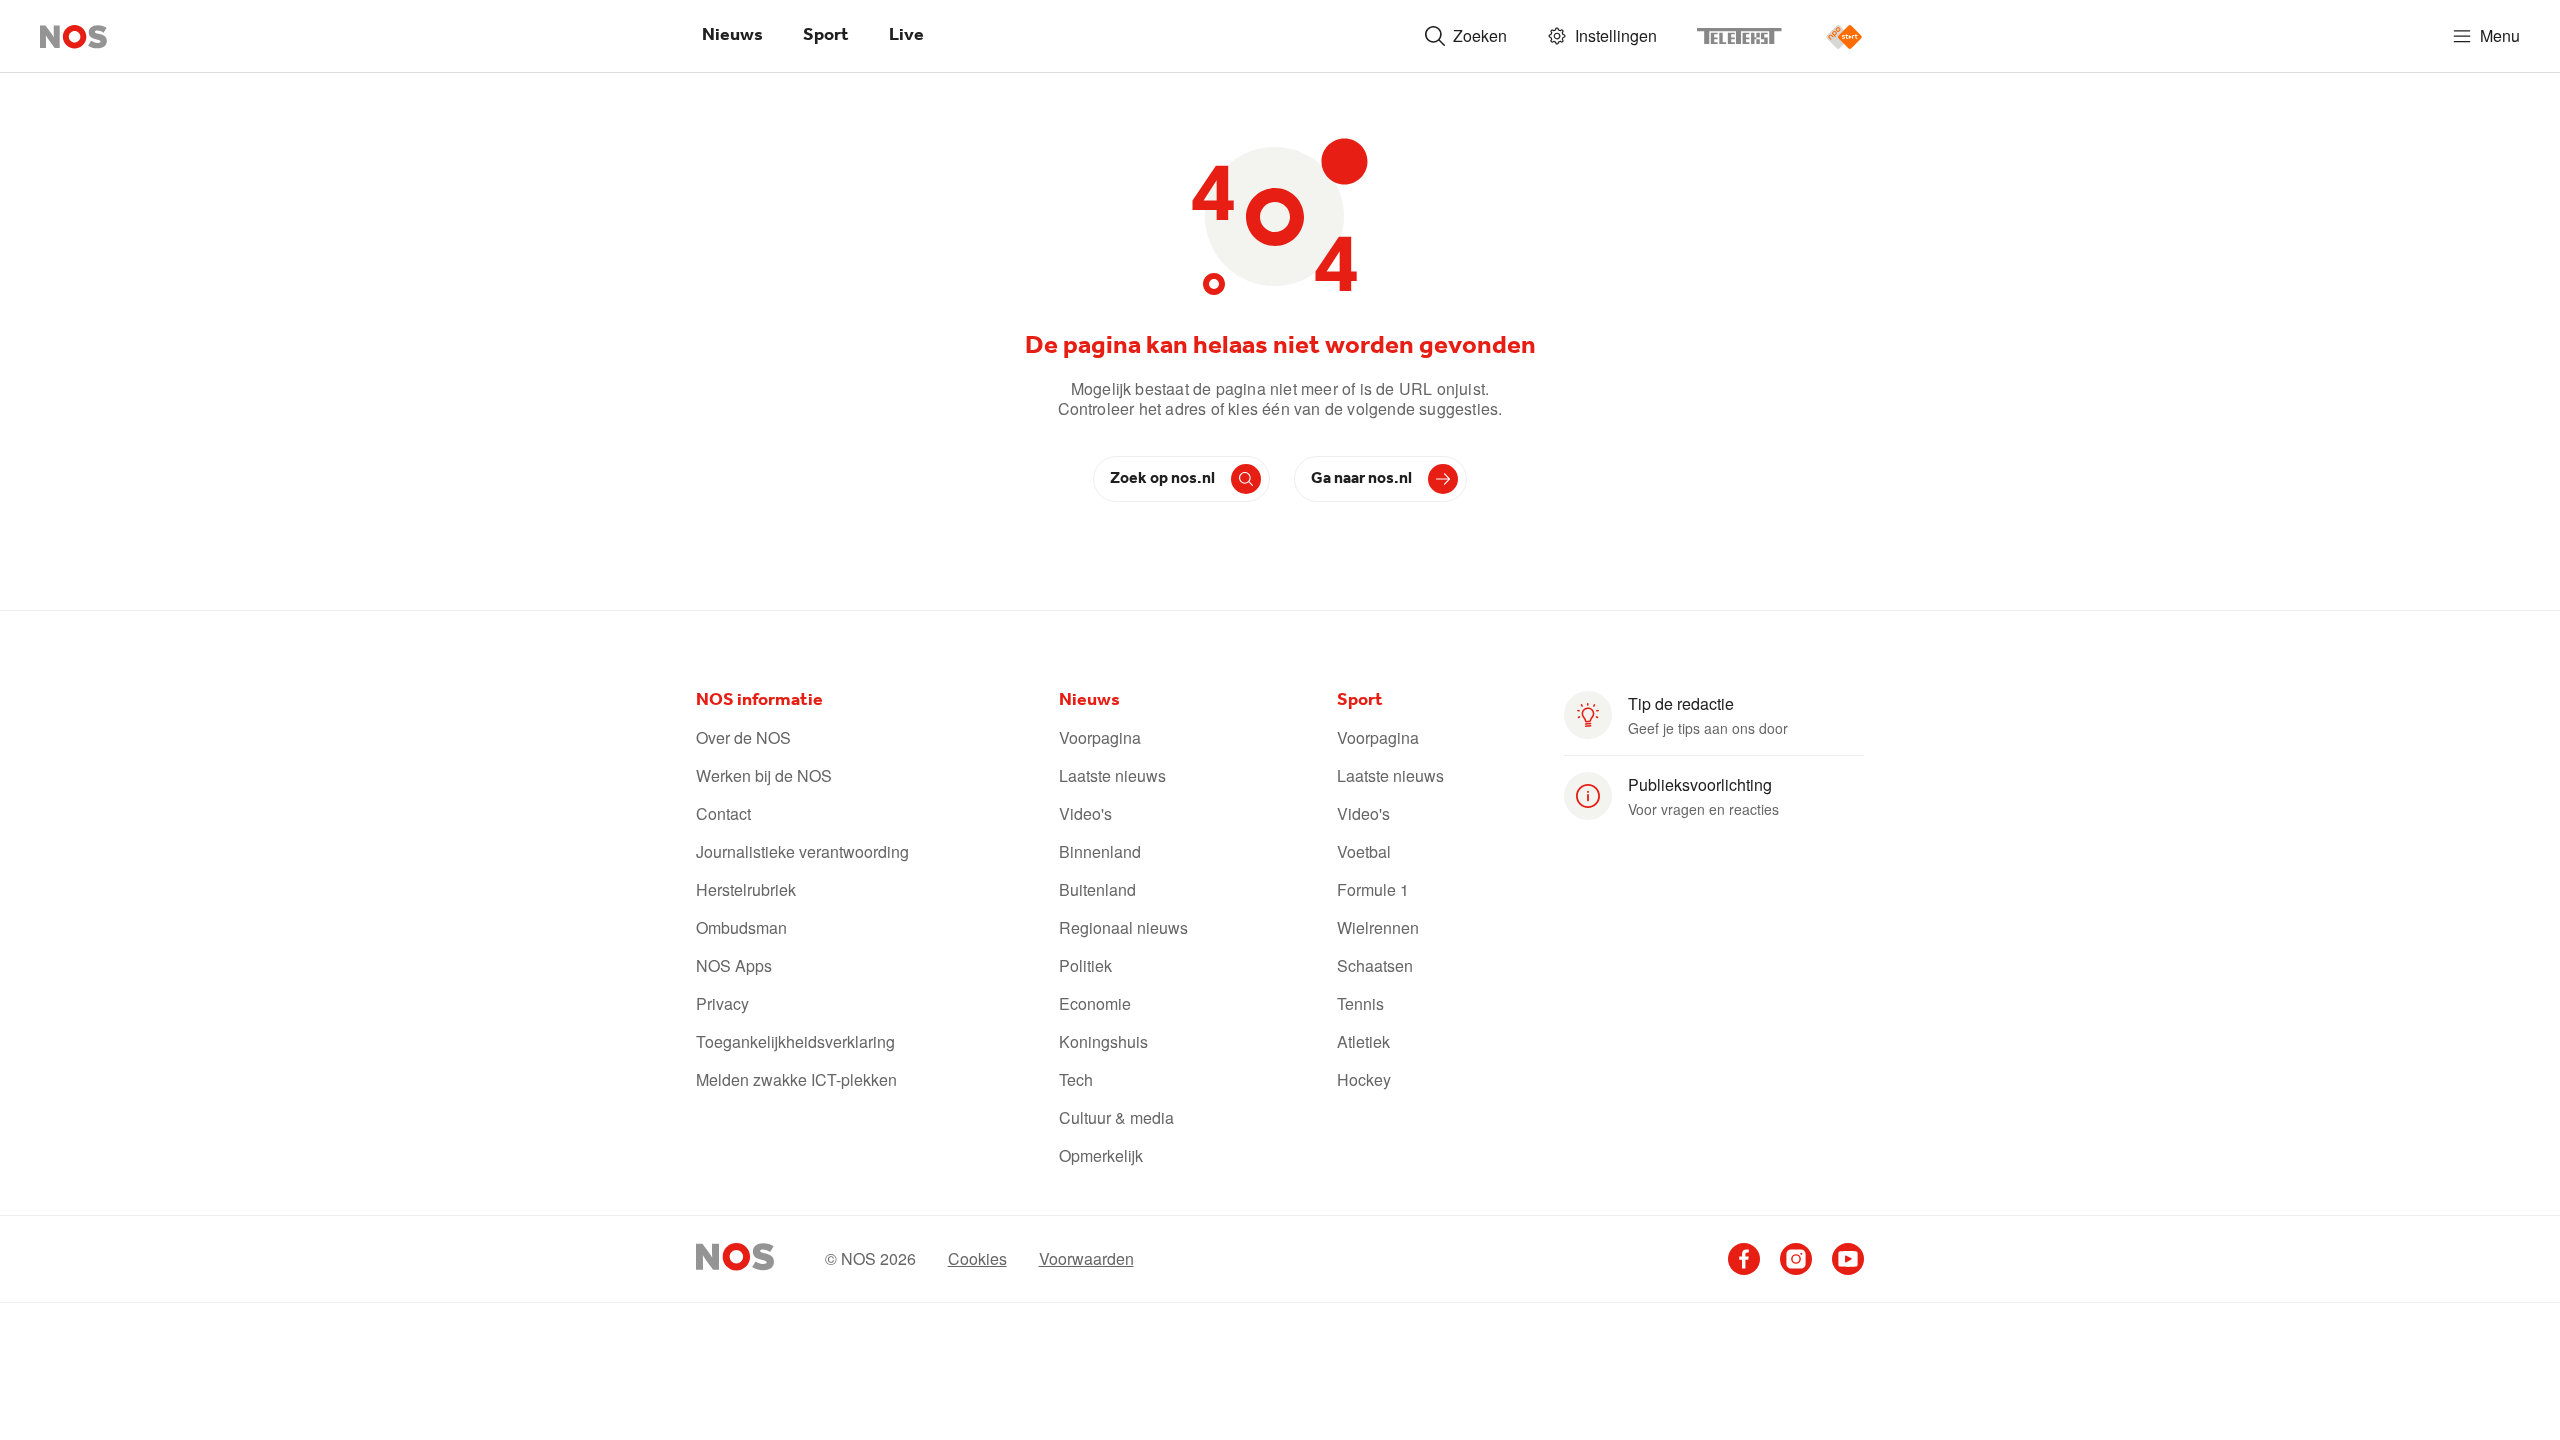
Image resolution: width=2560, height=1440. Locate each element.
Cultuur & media (1116, 1118)
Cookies (977, 1259)
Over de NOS (743, 738)
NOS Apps (734, 966)
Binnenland (1100, 852)
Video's (1085, 814)
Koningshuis (1103, 1042)
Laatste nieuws (1112, 776)
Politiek (1085, 966)
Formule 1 (1373, 890)
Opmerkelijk (1101, 1156)
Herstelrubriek (746, 890)
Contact (723, 814)
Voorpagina (1100, 738)
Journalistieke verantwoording (802, 852)
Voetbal (1364, 852)
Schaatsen (1375, 966)
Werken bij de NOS (764, 776)
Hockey (1364, 1080)
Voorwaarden (1086, 1259)
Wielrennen (1378, 928)
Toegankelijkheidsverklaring (795, 1042)
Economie (1095, 1004)
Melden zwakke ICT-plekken (796, 1080)
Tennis (1360, 1004)
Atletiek (1363, 1042)
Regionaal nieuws (1123, 928)
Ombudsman (741, 928)
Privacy (722, 1004)
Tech (1076, 1080)
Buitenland (1097, 890)
